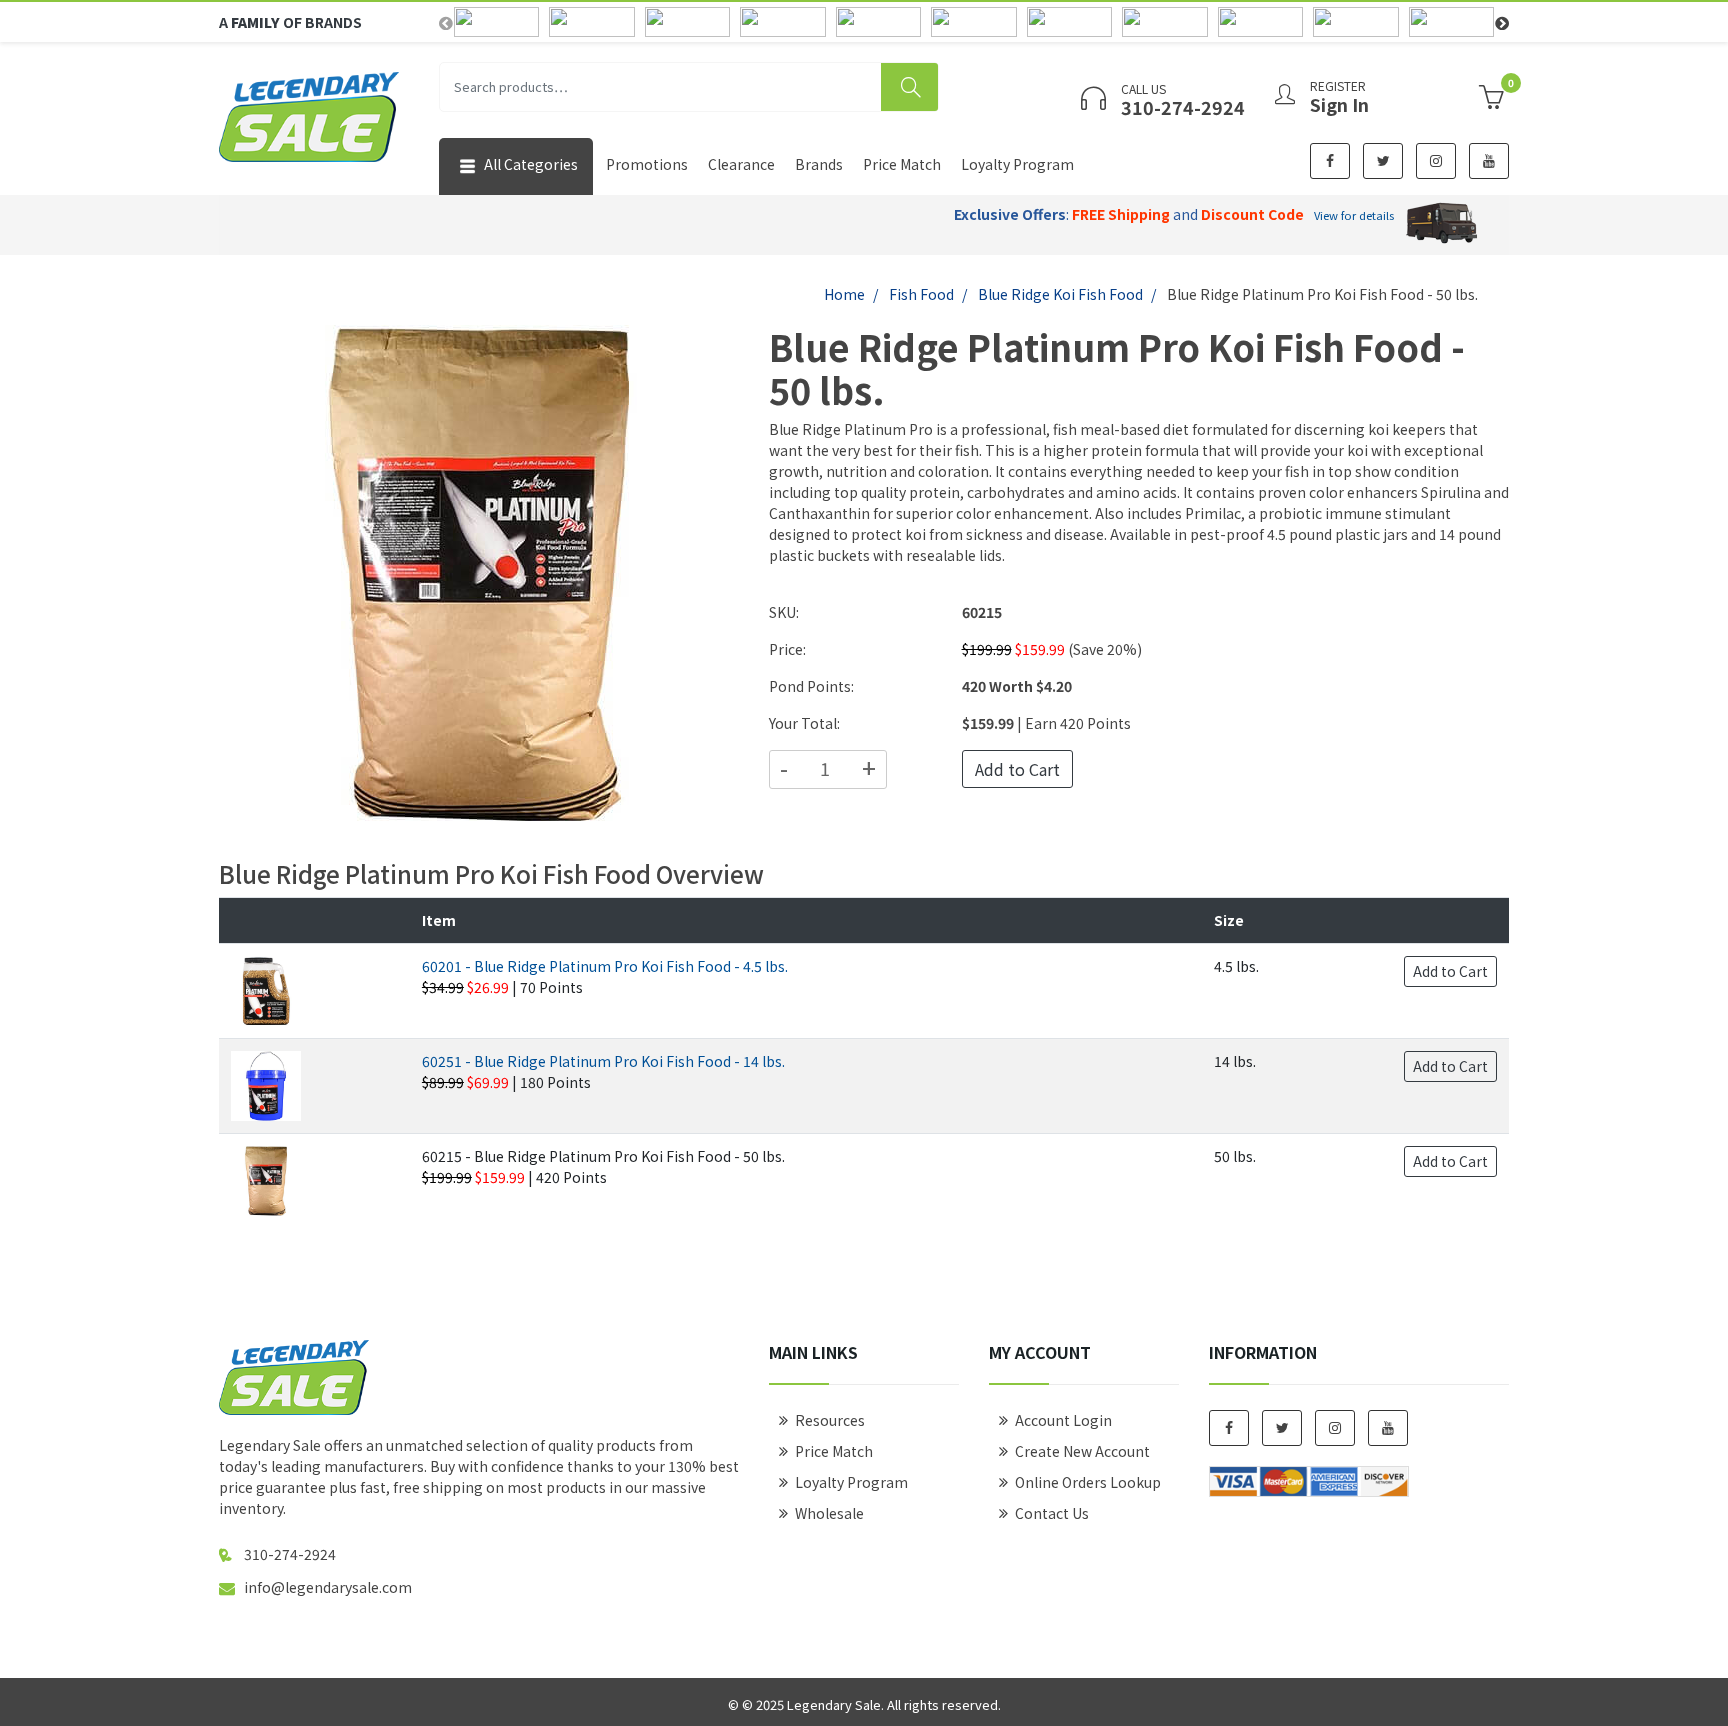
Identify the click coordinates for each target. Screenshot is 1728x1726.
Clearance (741, 164)
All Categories (529, 164)
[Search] (909, 87)
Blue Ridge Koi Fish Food (1060, 294)
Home (844, 294)
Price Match (902, 164)
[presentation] (446, 22)
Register (1338, 85)
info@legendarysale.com (328, 1587)
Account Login (1063, 1420)
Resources (830, 1420)
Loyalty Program (1017, 164)
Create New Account (1082, 1451)
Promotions (647, 164)
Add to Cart (1017, 769)
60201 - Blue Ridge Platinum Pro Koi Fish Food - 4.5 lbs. (605, 966)
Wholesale (829, 1513)
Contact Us (1052, 1513)
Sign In (1339, 104)
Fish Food (921, 294)
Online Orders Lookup (1088, 1482)
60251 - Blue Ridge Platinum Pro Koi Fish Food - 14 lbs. (603, 1061)
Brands (819, 164)
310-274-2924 (290, 1554)
